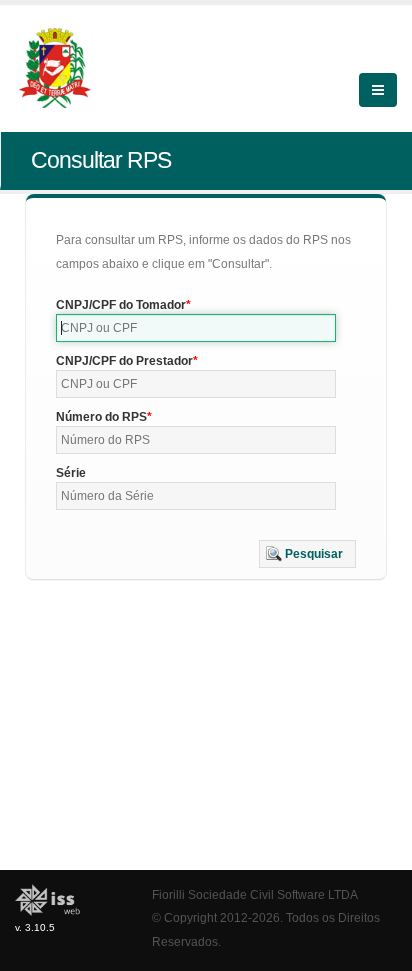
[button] (307, 554)
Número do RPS (101, 417)
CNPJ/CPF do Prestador (124, 361)
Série (71, 473)
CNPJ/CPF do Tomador (121, 305)
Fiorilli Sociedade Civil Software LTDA (255, 894)
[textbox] (196, 328)
